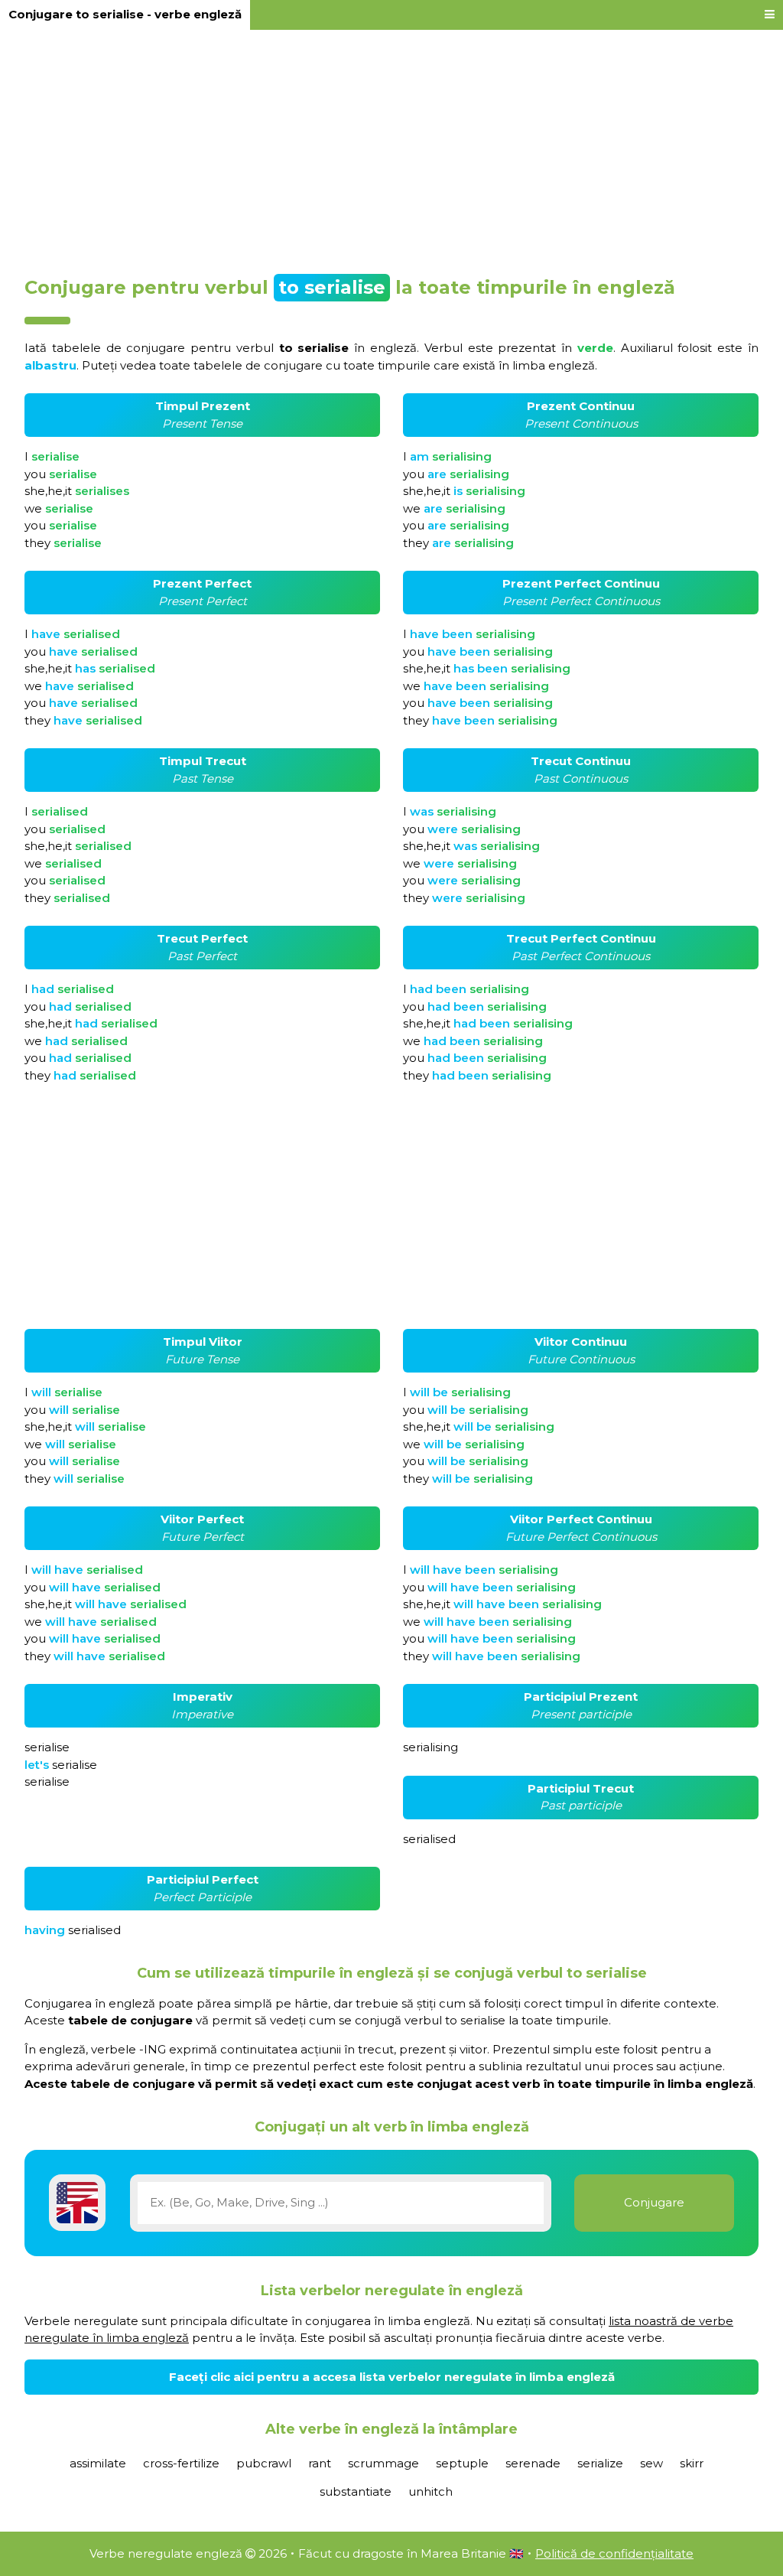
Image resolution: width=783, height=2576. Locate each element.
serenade (533, 2463)
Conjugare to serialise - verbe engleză (125, 14)
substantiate (356, 2491)
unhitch (430, 2491)
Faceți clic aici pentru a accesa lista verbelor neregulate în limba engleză (392, 2377)
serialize (600, 2463)
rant (320, 2463)
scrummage (383, 2463)
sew (651, 2463)
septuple (462, 2463)
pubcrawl (264, 2463)
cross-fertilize (181, 2463)
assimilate (98, 2463)
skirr (692, 2463)
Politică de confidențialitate (614, 2553)
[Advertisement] (391, 147)
